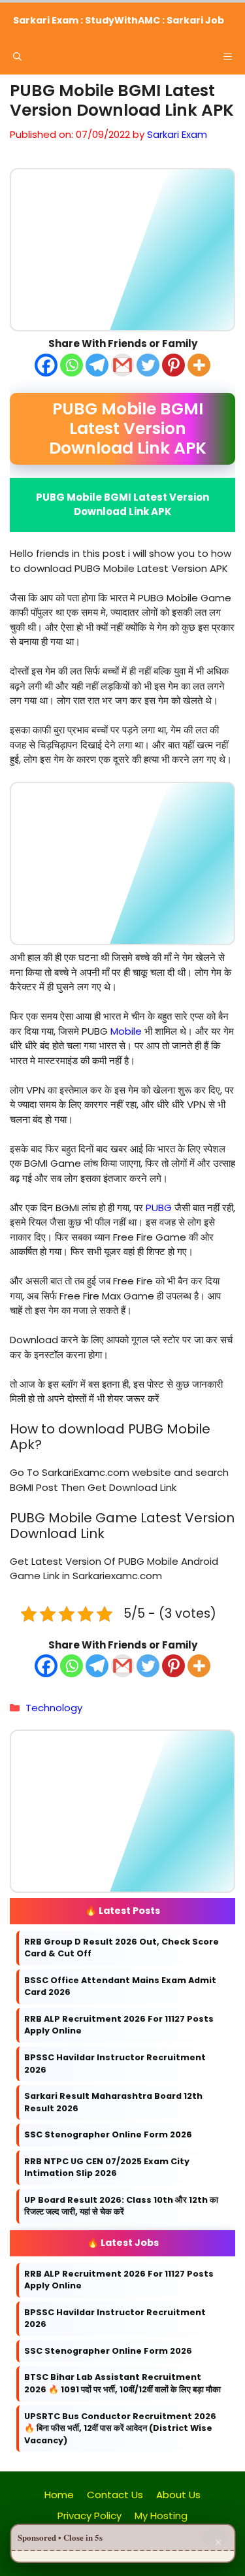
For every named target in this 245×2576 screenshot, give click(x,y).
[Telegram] (97, 364)
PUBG (159, 1207)
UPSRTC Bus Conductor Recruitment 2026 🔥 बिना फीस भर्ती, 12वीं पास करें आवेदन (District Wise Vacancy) (120, 2428)
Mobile (126, 1030)
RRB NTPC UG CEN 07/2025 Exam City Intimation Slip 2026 (107, 2167)
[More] (199, 364)
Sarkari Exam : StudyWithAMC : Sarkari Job (119, 20)
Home (59, 2495)
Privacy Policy (90, 2516)
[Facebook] (46, 364)
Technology (54, 1708)
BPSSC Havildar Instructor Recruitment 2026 (115, 2064)
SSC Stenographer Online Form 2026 (108, 2134)
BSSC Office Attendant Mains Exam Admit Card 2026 (120, 1986)
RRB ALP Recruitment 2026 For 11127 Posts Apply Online (119, 2025)
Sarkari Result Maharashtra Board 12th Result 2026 (113, 2102)
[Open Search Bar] (17, 57)
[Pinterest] (173, 364)
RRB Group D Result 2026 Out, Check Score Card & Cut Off (122, 1948)
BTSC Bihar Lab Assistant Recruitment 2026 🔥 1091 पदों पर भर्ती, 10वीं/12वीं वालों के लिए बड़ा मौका (122, 2383)
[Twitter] (148, 364)
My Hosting (161, 2516)
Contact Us (115, 2495)
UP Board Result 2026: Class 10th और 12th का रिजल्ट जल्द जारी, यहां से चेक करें (121, 2206)
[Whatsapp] (72, 364)
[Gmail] (122, 364)
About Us (178, 2495)
